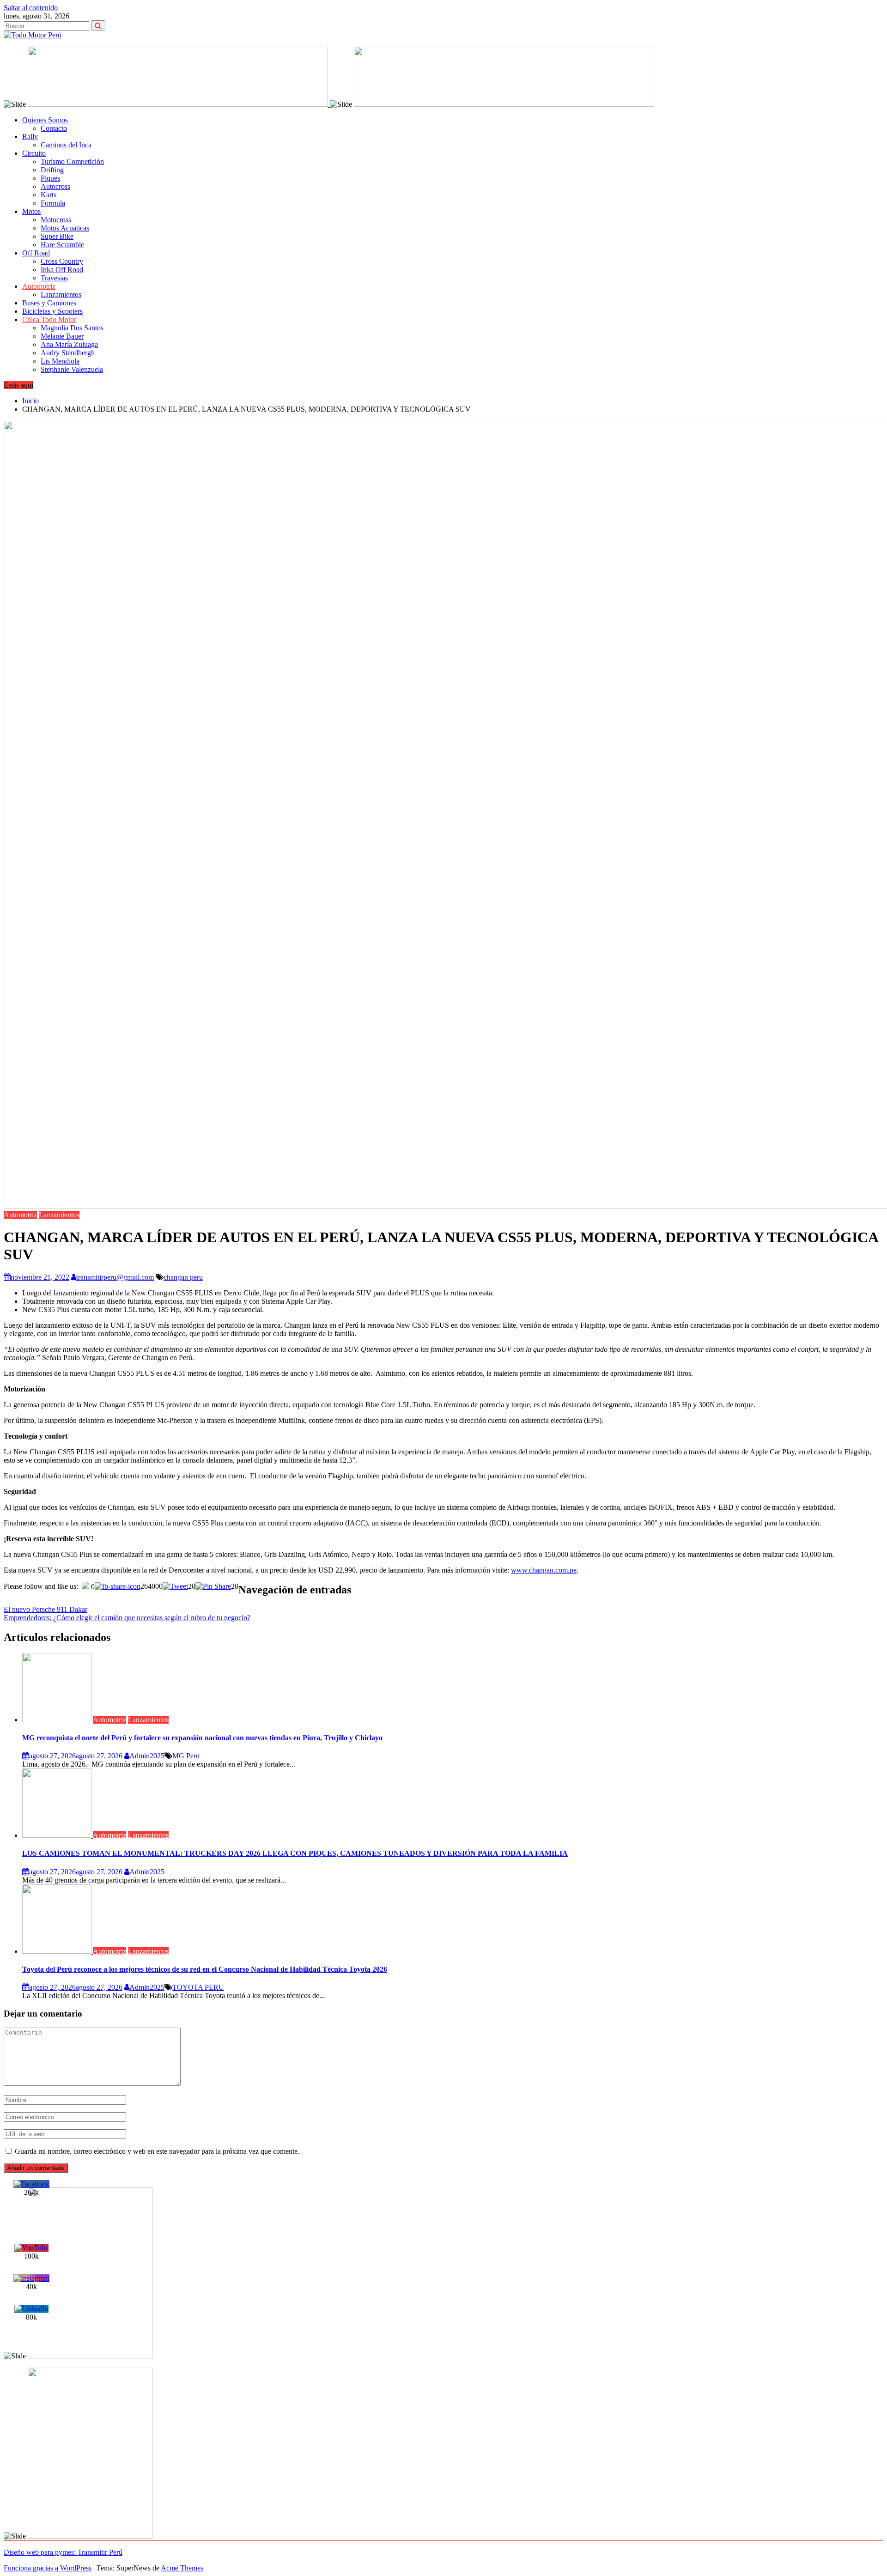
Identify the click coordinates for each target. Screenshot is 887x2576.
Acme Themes (182, 2568)
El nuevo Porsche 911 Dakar (46, 1609)
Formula (53, 203)
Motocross (56, 220)
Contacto (54, 128)
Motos (31, 211)
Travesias (54, 278)
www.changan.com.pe (544, 1570)
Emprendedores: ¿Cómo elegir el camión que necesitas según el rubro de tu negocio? (127, 1618)
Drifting (52, 170)
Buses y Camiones (49, 303)
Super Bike (57, 236)
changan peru (183, 1277)
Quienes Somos (45, 120)
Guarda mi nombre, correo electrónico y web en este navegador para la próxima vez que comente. (157, 2151)
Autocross (55, 186)
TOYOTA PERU (198, 1987)
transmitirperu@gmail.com (115, 1277)
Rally (30, 137)
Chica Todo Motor (49, 319)
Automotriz (39, 286)
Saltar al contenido (31, 8)
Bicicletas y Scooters (52, 311)
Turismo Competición (72, 161)
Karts (49, 195)
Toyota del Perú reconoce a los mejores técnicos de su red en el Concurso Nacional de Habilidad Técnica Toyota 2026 (205, 1969)
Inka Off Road (62, 270)
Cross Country (62, 261)
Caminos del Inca (66, 145)
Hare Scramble (62, 245)
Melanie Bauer (62, 336)
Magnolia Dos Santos (72, 328)
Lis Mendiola (60, 361)
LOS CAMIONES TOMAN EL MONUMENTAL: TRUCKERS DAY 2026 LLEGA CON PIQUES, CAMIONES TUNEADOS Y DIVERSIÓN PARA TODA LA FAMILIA (295, 1853)
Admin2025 (147, 1756)
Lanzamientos (61, 295)
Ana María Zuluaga (69, 344)
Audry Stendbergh (68, 353)
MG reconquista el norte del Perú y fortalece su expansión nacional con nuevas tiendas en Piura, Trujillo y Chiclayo (202, 1738)
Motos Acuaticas (65, 228)
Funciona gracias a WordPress (48, 2568)
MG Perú (186, 1756)
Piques (50, 178)
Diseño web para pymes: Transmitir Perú (63, 2552)
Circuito (34, 153)
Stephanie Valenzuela (72, 369)
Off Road (36, 253)
